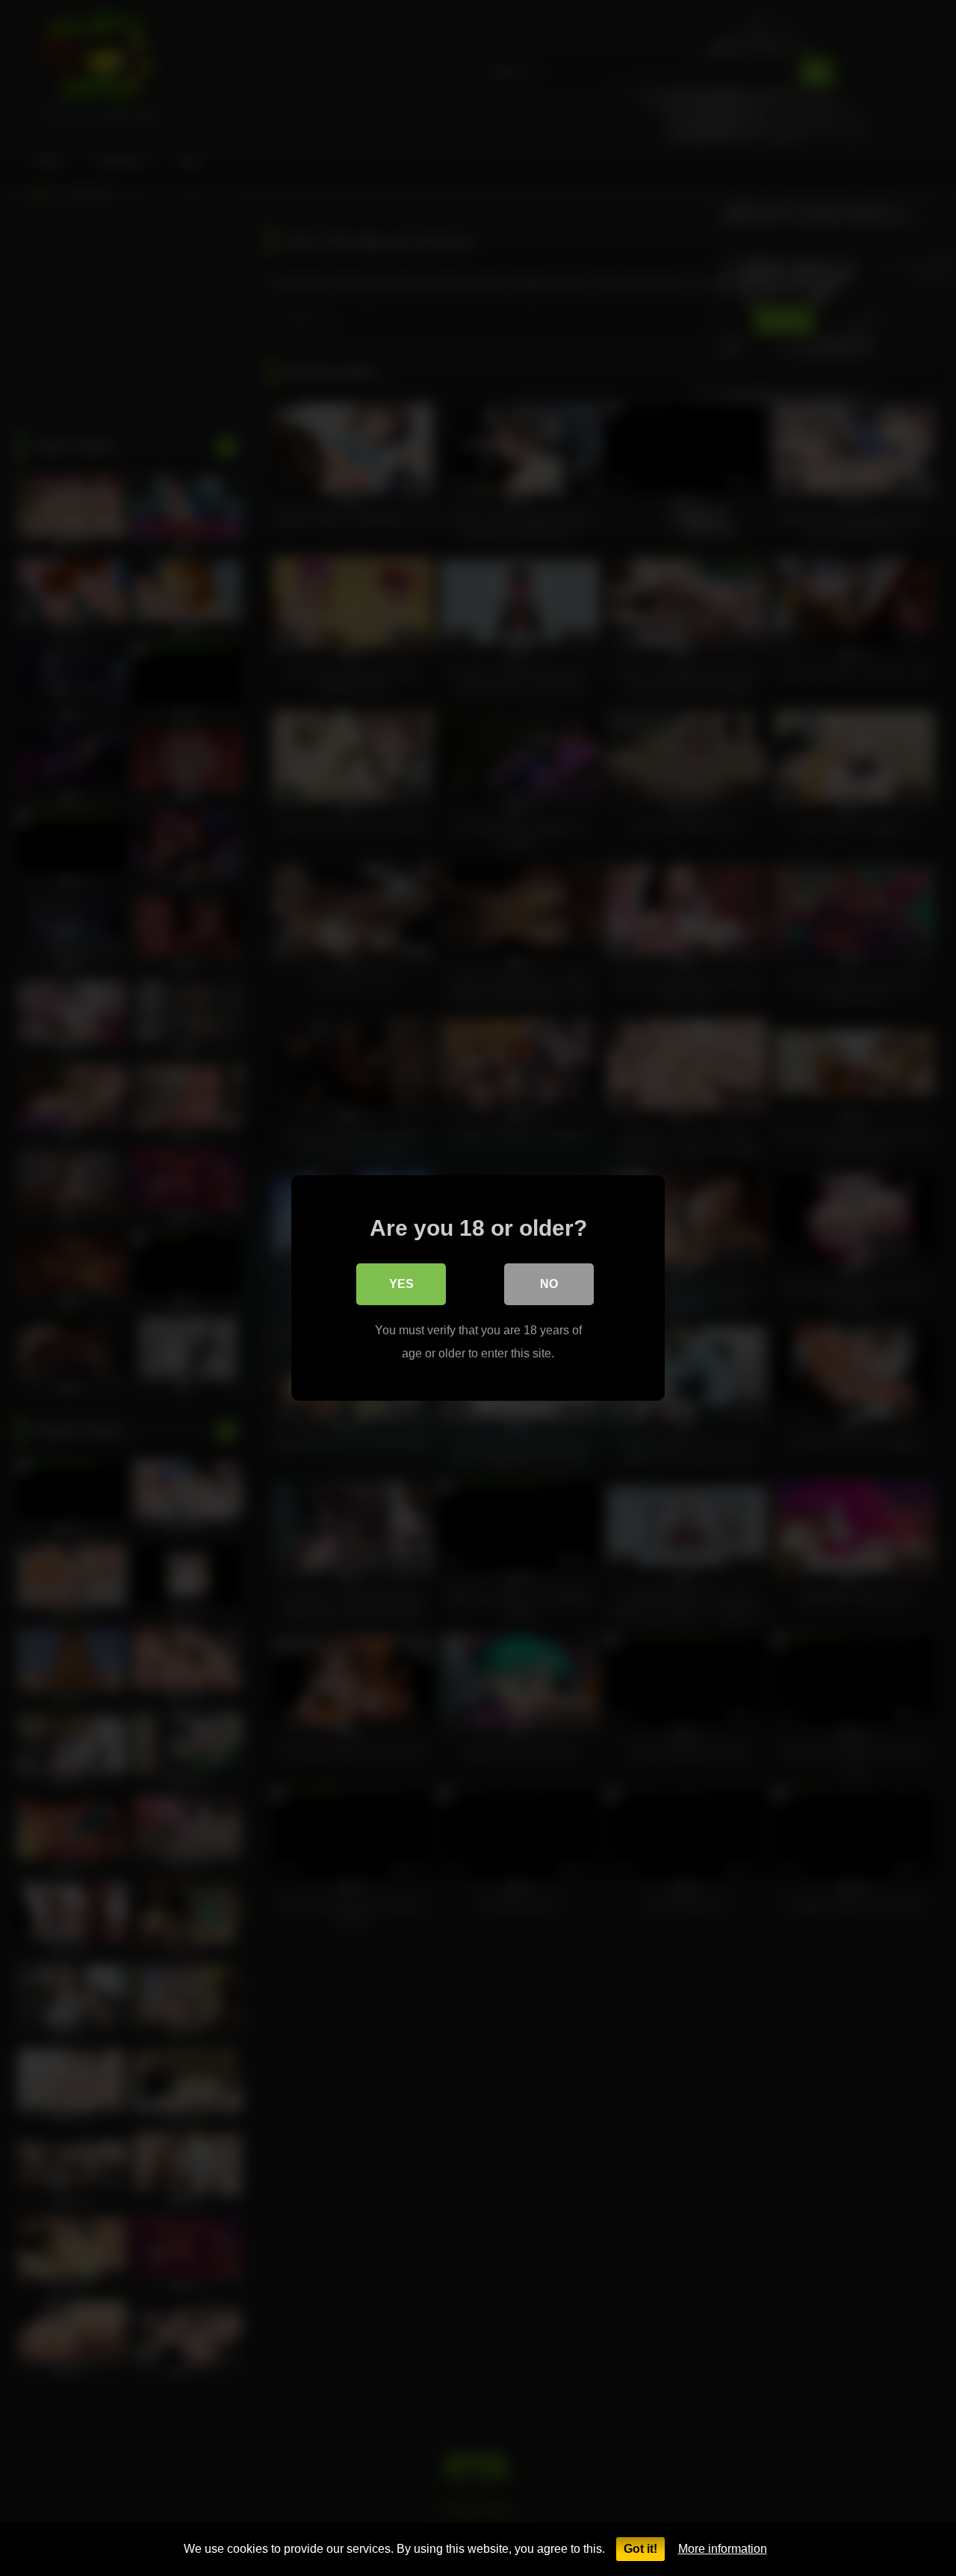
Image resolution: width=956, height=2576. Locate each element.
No (549, 1284)
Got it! (640, 2549)
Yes (401, 1284)
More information (723, 2549)
